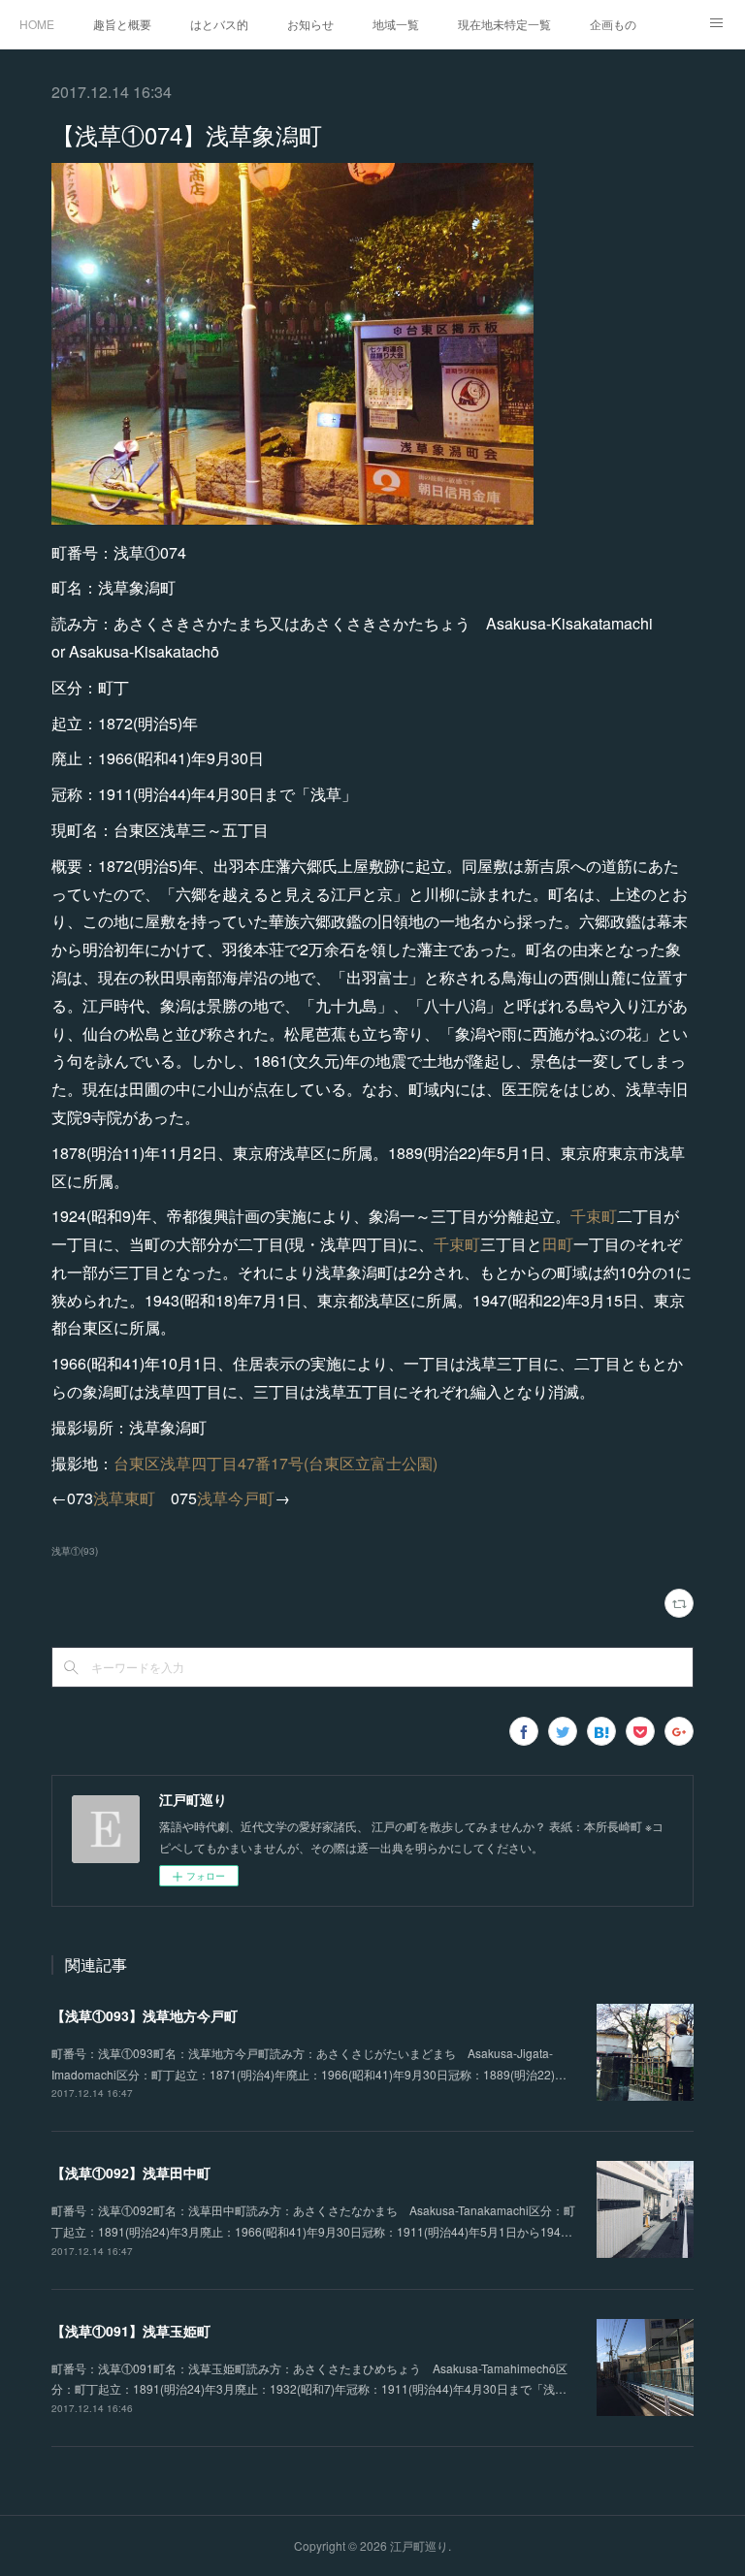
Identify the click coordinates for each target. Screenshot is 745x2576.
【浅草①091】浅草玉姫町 (131, 2331)
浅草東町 (124, 1498)
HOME (37, 24)
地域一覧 (396, 24)
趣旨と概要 (122, 24)
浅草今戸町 (236, 1498)
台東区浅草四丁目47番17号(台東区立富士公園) (275, 1463)
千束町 (594, 1216)
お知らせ (310, 24)
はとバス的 (219, 24)
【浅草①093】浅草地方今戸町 (145, 2015)
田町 (558, 1244)
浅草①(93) (75, 1551)
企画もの (613, 24)
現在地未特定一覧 (504, 24)
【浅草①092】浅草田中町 (131, 2173)
